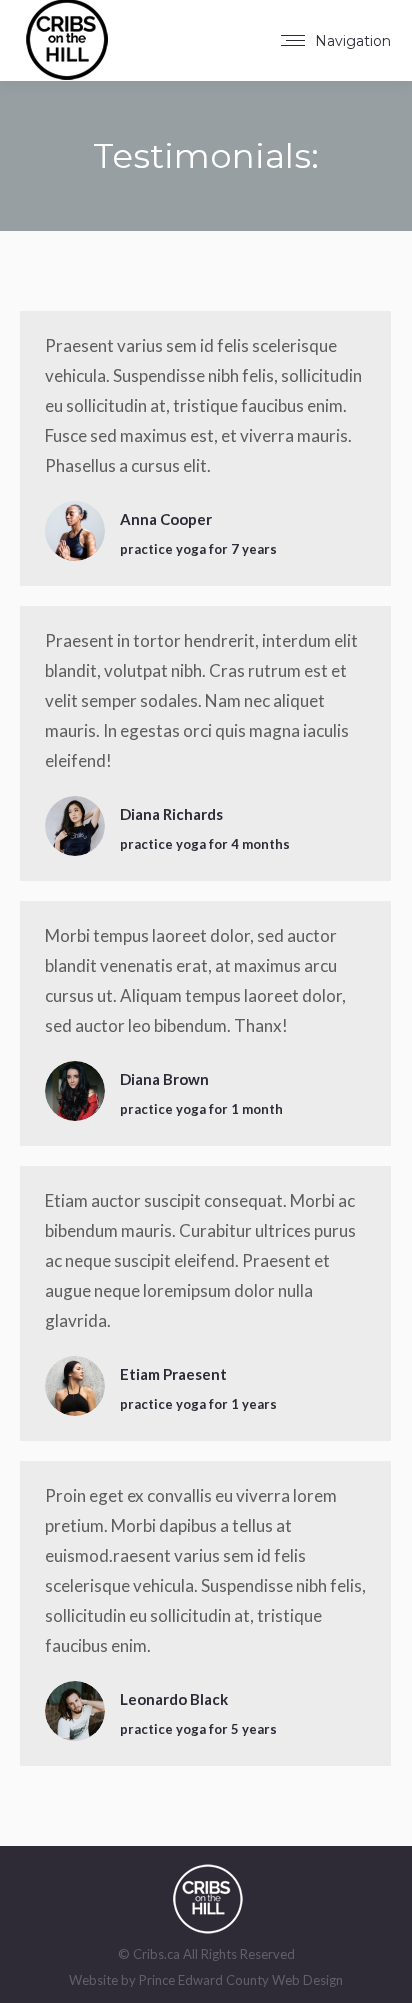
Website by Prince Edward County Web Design (206, 1980)
